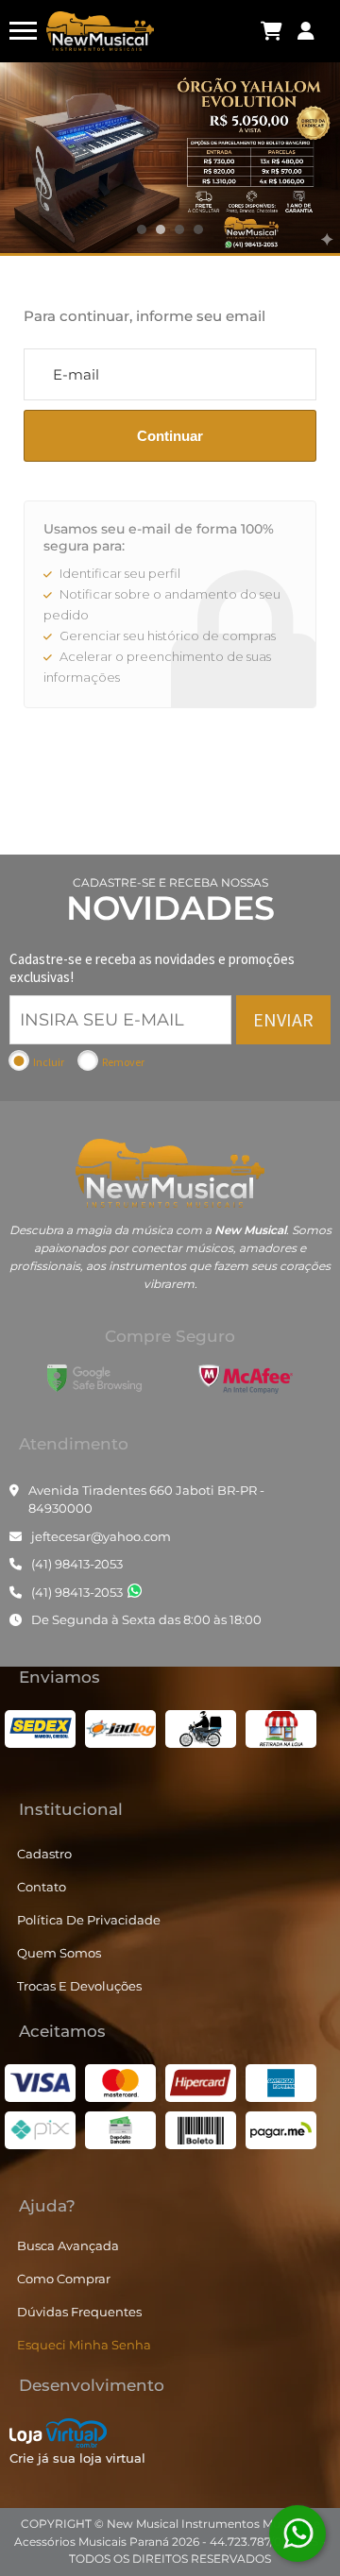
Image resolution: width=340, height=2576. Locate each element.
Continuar (170, 436)
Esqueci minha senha (84, 2345)
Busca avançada (68, 2246)
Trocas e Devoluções (79, 1986)
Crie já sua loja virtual (77, 2458)
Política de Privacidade (89, 1920)
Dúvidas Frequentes (79, 2312)
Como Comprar (64, 2279)
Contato (42, 1887)
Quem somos (59, 1953)
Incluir (49, 1062)
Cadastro (44, 1854)
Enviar (283, 1019)
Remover (123, 1062)
